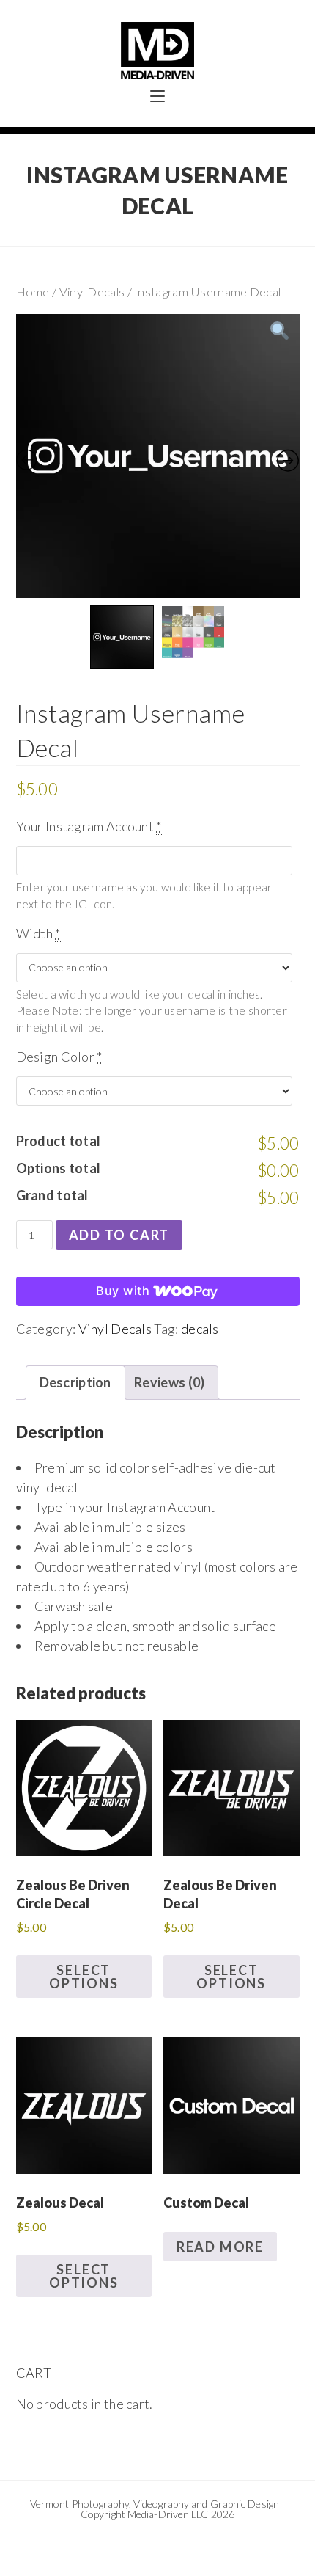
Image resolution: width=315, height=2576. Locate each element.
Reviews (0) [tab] (169, 1382)
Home (33, 292)
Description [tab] (75, 1382)
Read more (220, 2247)
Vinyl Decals (92, 292)
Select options (84, 1977)
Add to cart (119, 1235)
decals (200, 1329)
